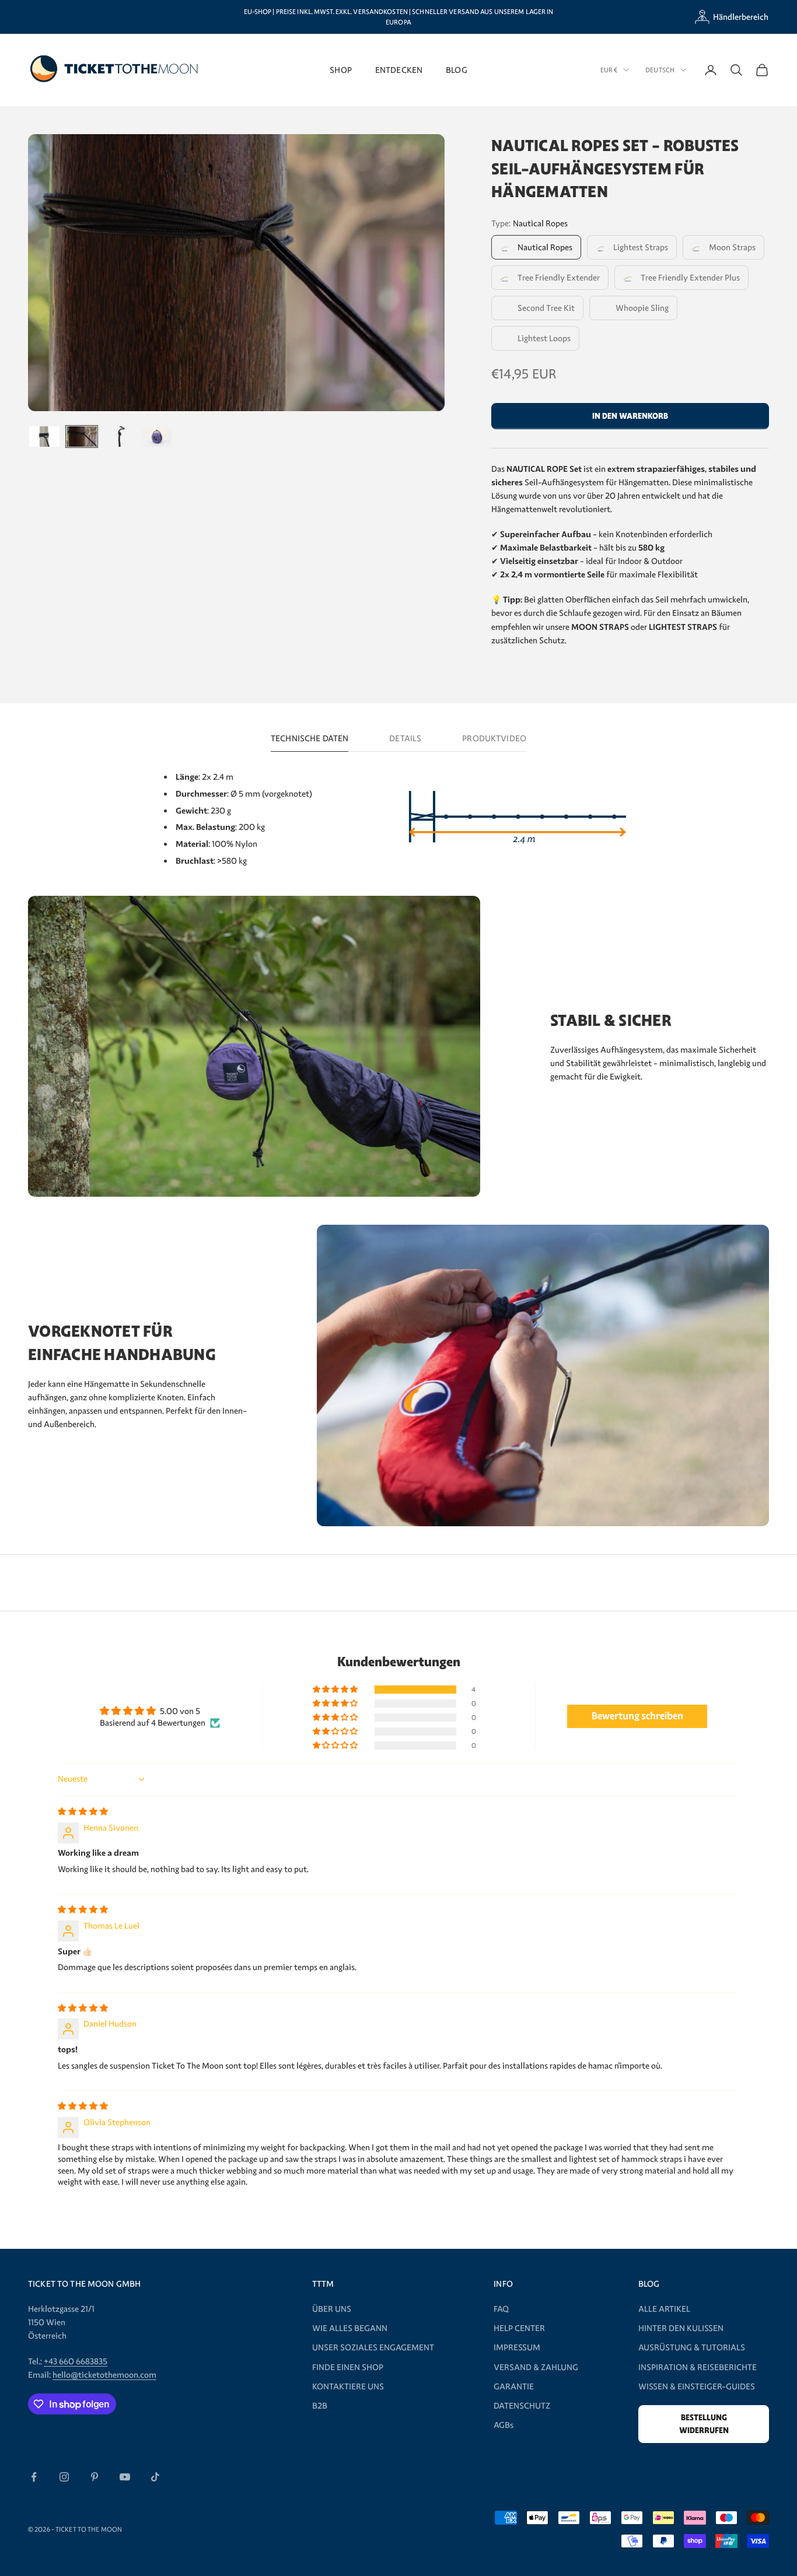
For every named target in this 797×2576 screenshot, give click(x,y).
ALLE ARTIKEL (664, 2309)
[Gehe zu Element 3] (119, 436)
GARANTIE (514, 2386)
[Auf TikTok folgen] (155, 2477)
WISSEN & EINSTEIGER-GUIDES (697, 2386)
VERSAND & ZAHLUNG (536, 2367)
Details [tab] (405, 738)
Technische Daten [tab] (310, 738)
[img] (83, 1811)
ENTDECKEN (399, 70)
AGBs (504, 2425)
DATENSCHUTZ (522, 2406)
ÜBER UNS (332, 2309)
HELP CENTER (519, 2328)
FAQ (501, 2309)
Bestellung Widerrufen (704, 2424)
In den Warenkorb (630, 416)
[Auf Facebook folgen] (34, 2477)
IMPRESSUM (517, 2347)
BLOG (457, 70)
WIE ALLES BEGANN (350, 2328)
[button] (336, 1690)
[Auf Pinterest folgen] (95, 2477)
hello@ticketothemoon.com (104, 2375)
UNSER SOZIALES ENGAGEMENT (373, 2347)
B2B (320, 2406)
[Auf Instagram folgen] (64, 2477)
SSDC (322, 2529)
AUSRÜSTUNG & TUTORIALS (692, 2347)
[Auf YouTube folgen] (125, 2477)
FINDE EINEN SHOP (348, 2367)
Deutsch (660, 70)
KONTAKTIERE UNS (348, 2386)
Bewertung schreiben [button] (637, 1716)
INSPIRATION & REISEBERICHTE (698, 2367)
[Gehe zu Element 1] (44, 436)
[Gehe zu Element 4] (156, 436)
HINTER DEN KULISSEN (681, 2328)
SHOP (341, 70)
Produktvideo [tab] (494, 738)
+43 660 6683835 (76, 2361)
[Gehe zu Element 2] (82, 436)
